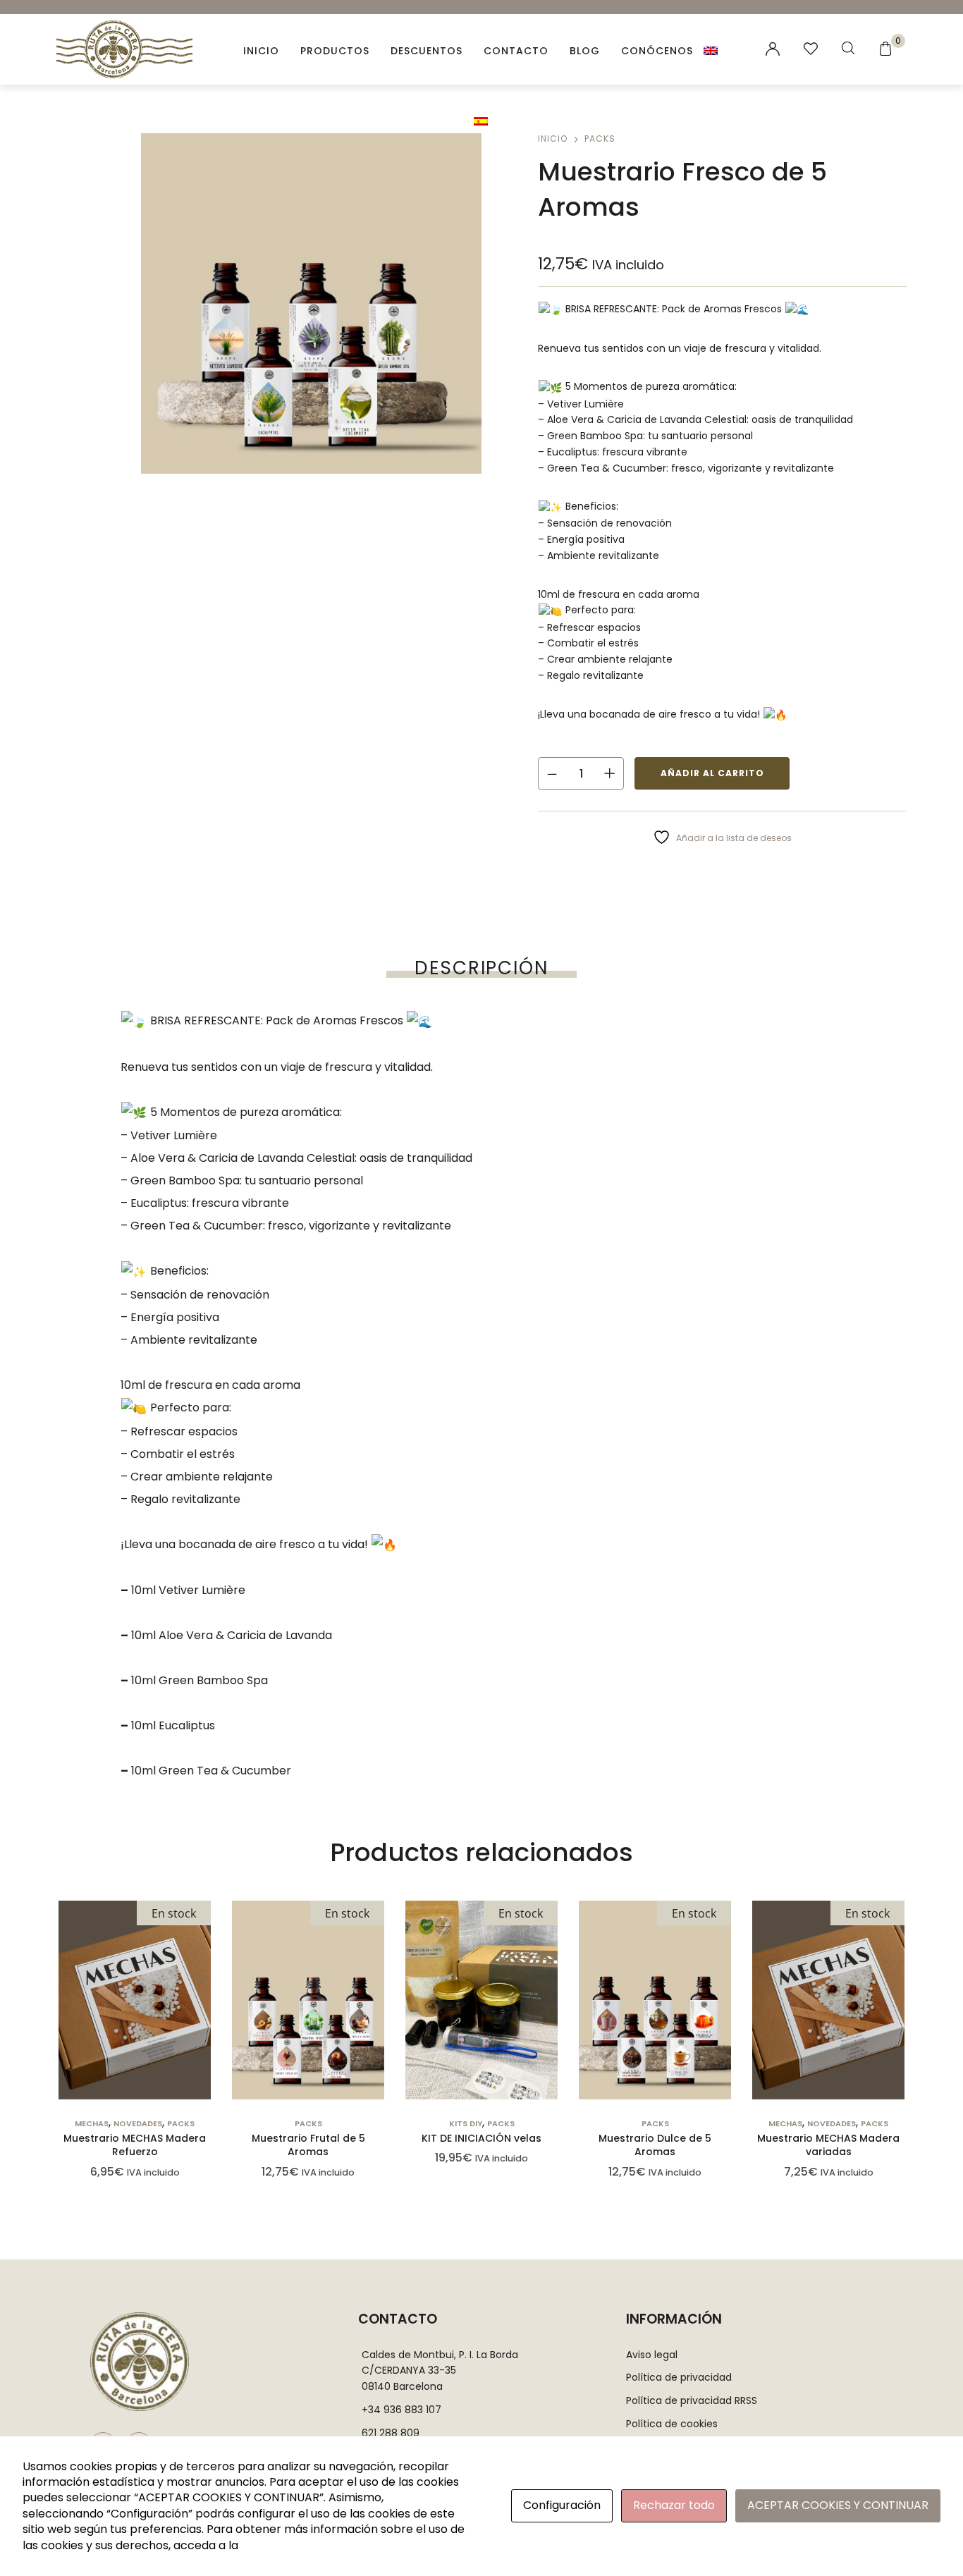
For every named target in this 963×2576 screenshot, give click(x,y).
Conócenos (657, 51)
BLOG (585, 51)
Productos (335, 51)
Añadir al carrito (712, 773)
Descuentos (427, 51)
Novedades (138, 2123)
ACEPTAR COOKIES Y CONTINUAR (838, 2505)
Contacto (516, 51)
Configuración (562, 2505)
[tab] (481, 968)
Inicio (261, 51)
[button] (135, 2063)
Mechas (92, 2123)
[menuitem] (712, 50)
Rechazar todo (674, 2505)
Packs (600, 139)
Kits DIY (466, 2123)
